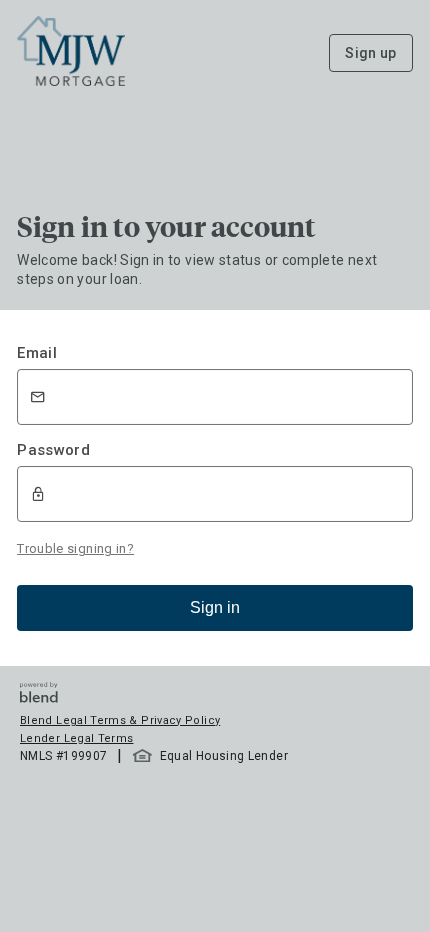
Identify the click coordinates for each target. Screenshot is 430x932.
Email (37, 353)
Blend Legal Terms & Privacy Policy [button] (120, 720)
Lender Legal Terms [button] (76, 738)
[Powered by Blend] (39, 697)
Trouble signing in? (75, 548)
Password (53, 450)
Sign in (215, 607)
